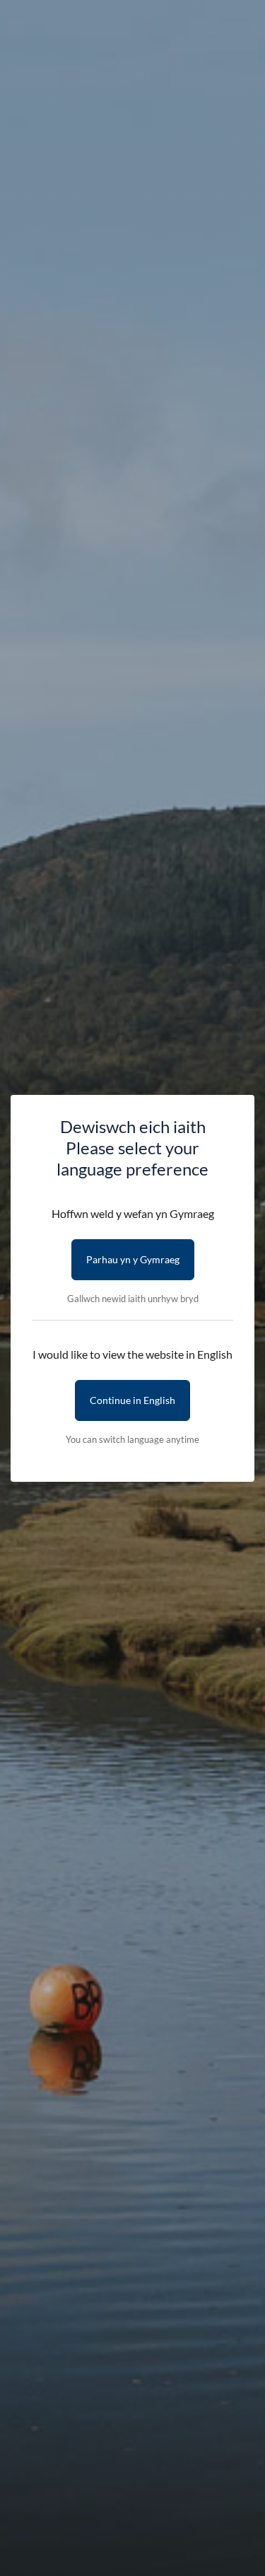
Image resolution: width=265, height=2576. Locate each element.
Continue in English (132, 1400)
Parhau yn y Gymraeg (133, 1259)
